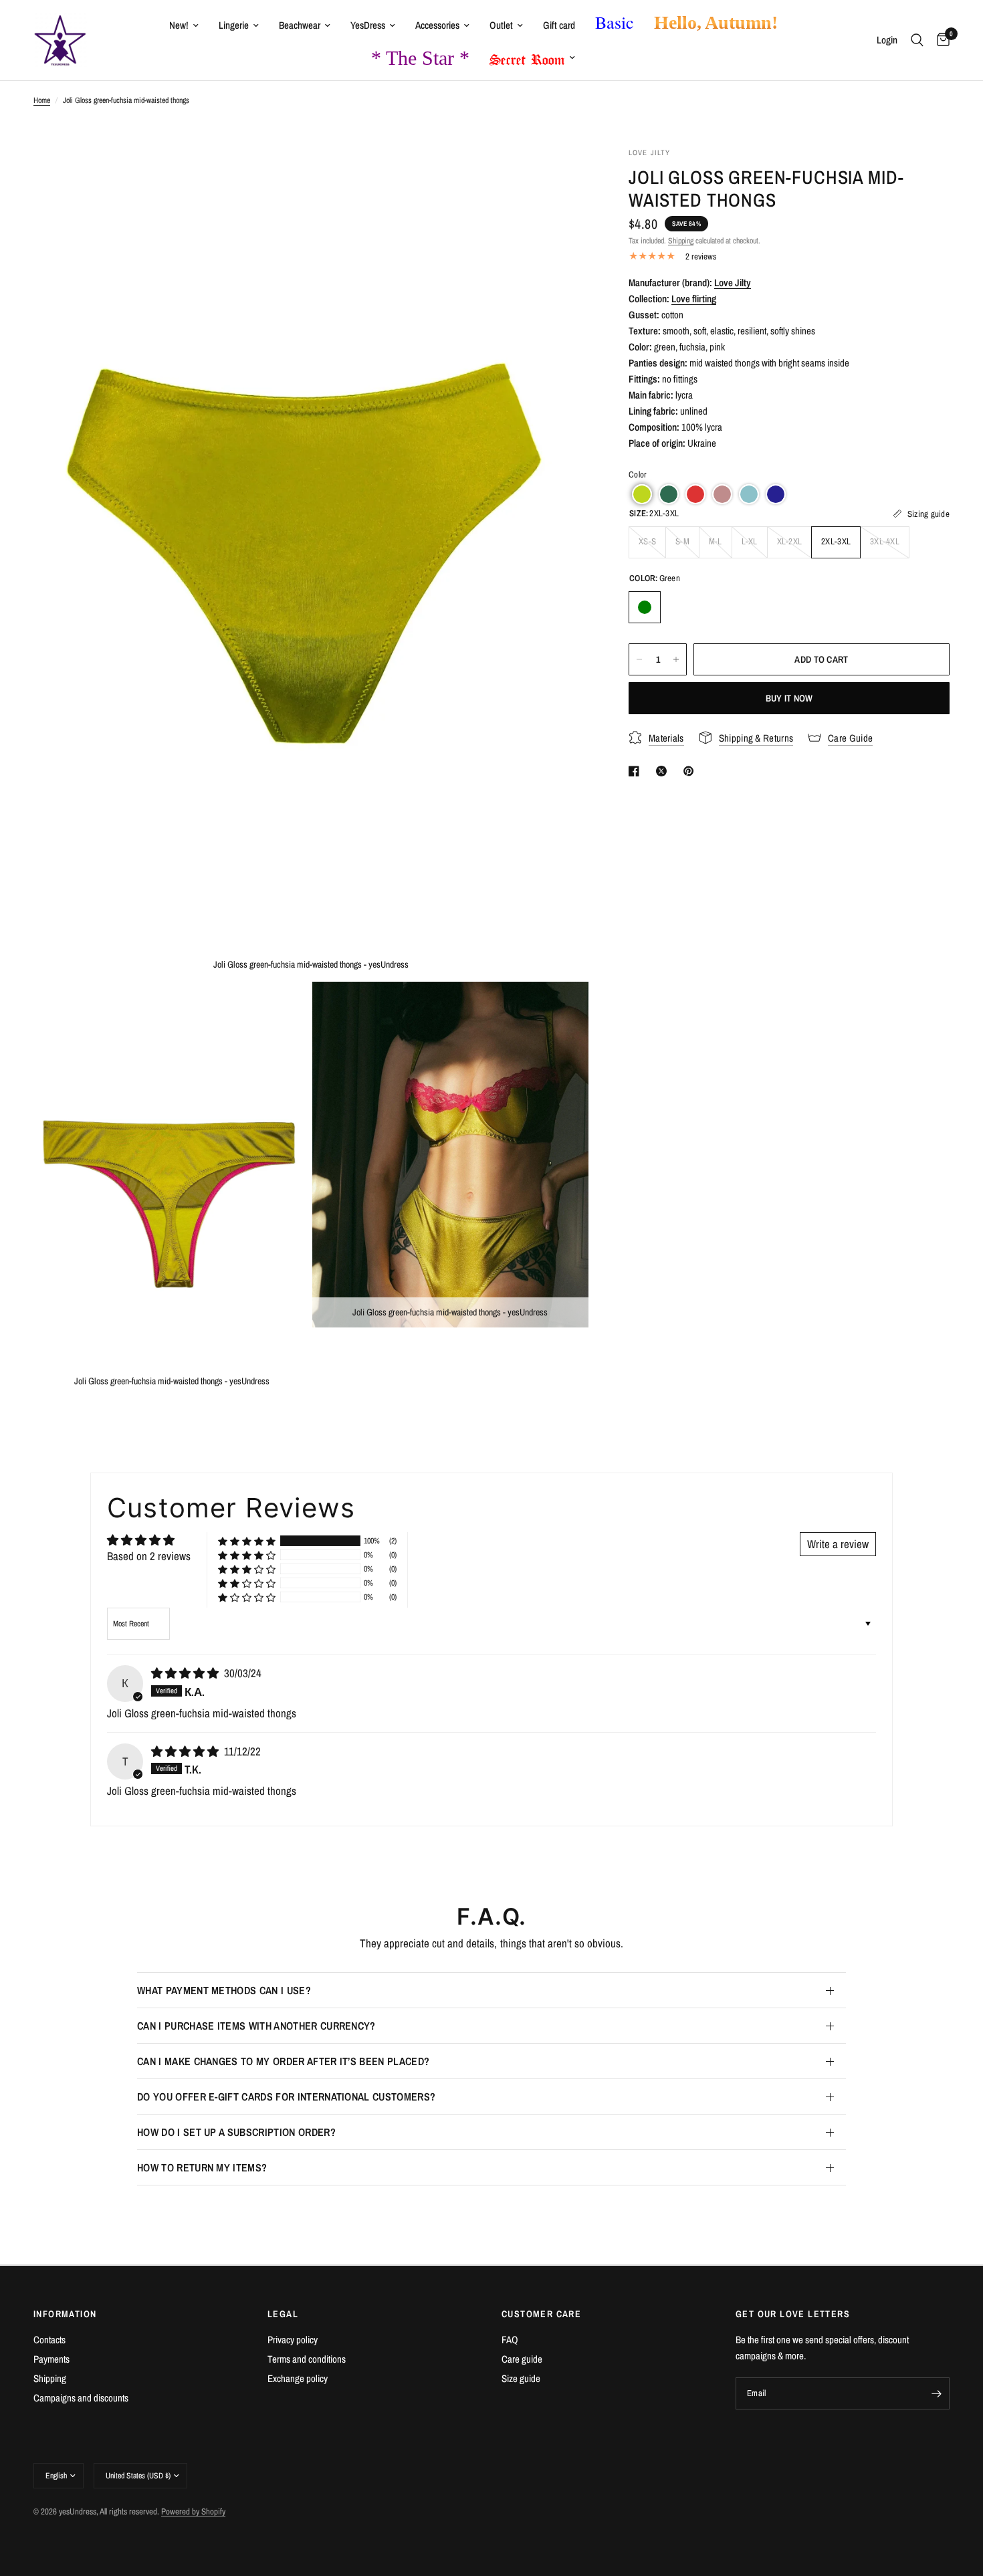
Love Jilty (733, 283)
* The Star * (420, 58)
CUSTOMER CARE (541, 2314)
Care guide (522, 2359)
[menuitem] (184, 25)
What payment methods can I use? (224, 1990)
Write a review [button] (838, 1544)
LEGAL (283, 2314)
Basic (615, 22)
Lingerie (234, 25)
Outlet (501, 25)
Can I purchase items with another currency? (256, 2026)
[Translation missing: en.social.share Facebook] (637, 771)
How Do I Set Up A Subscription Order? (236, 2132)
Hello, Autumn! (716, 22)
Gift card (559, 25)
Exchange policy (298, 2378)
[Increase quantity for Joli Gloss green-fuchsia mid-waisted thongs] (676, 659)
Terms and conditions (307, 2359)
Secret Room (527, 57)
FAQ (510, 2340)
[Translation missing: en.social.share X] (664, 771)
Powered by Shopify (193, 2511)
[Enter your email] (936, 2393)
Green (645, 607)
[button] (642, 494)
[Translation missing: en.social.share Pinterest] (691, 771)
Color (638, 474)
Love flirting (694, 299)
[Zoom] (560, 175)
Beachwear (300, 25)
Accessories (437, 25)
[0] (940, 40)
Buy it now (789, 698)
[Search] (917, 40)
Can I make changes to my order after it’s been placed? (283, 2061)
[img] (186, 1673)
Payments (51, 2359)
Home (42, 100)
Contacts (49, 2340)
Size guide (521, 2378)
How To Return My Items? (202, 2167)
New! (179, 25)
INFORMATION (65, 2314)
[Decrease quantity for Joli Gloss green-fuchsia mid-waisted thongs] (639, 659)
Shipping (681, 241)
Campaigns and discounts (81, 2398)
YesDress (368, 25)
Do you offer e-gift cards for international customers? (286, 2097)
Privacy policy (293, 2340)
